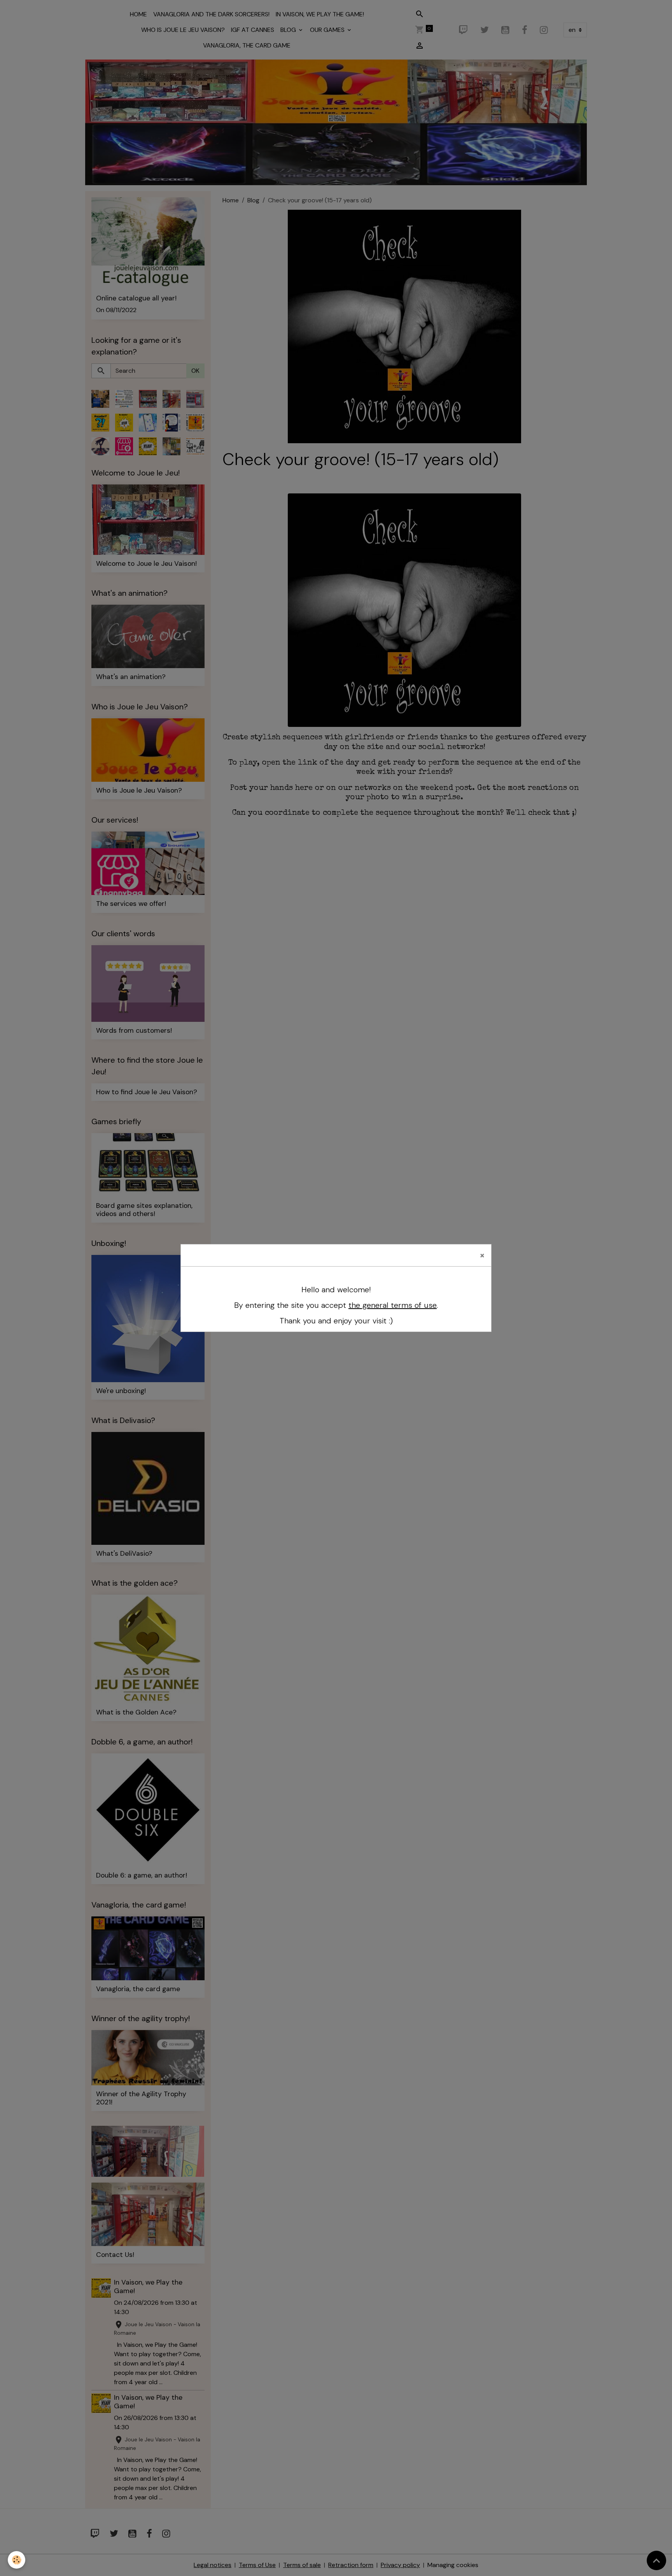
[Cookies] (17, 2560)
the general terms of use (393, 1305)
